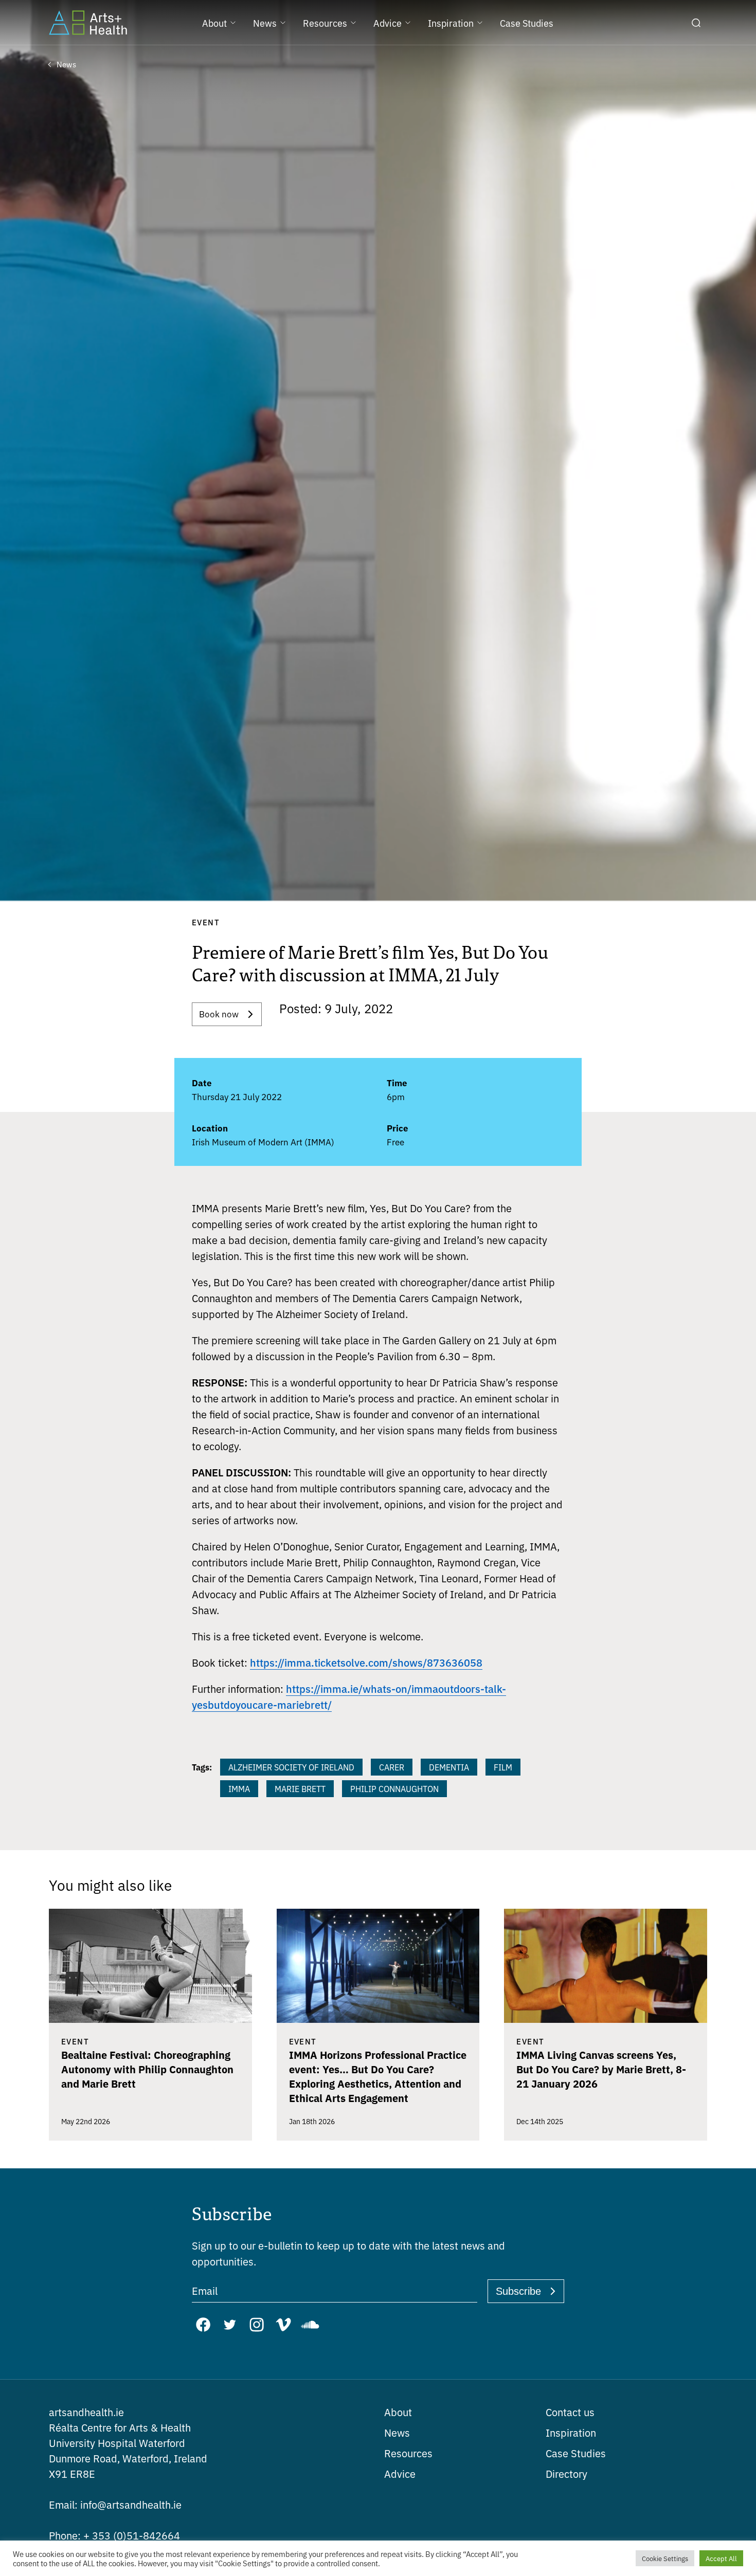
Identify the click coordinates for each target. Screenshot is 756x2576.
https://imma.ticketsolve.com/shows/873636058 (366, 1662)
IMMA (239, 1788)
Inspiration (571, 2432)
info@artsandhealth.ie (115, 2504)
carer (392, 1767)
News (397, 2432)
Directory (566, 2473)
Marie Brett (300, 1788)
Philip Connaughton (394, 1788)
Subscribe (518, 2291)
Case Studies (576, 2453)
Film (503, 1767)
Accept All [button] (721, 2558)
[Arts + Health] (88, 23)
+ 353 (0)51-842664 (114, 2535)
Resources (408, 2453)
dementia (449, 1767)
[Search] (696, 23)
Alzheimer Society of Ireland (291, 1767)
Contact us (570, 2412)
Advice (400, 2473)
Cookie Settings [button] (665, 2558)
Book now (219, 1013)
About (398, 2412)
